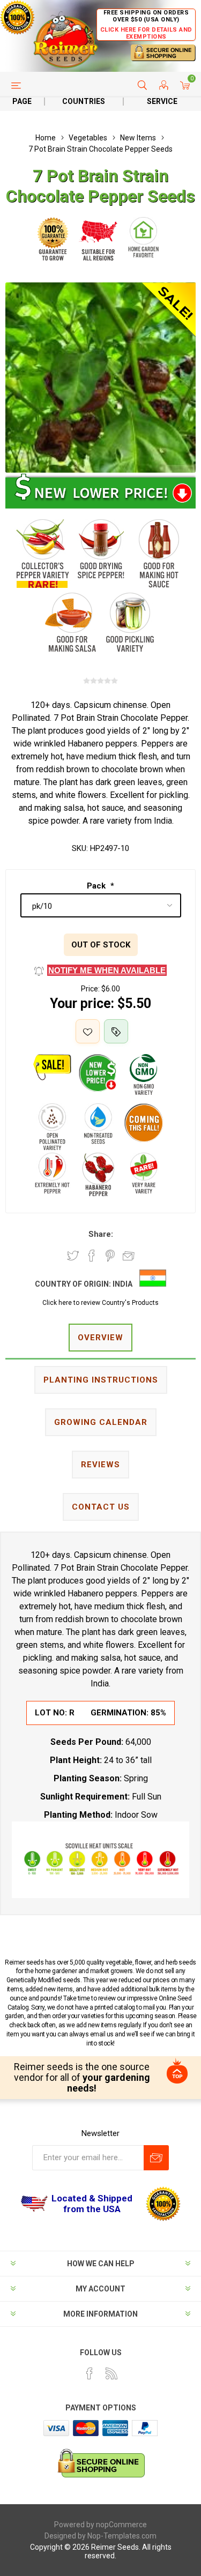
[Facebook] (90, 2373)
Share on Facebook (92, 1256)
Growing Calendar (101, 1422)
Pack (97, 886)
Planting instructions (101, 1380)
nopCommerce (121, 2525)
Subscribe (156, 2158)
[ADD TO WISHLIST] (88, 1031)
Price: (90, 989)
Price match (116, 1031)
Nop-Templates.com (122, 2536)
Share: (101, 1234)
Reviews (100, 1465)
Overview (100, 1338)
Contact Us (101, 1507)
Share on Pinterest (110, 1256)
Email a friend (129, 1256)
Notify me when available (107, 970)
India (122, 1284)
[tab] (100, 1338)
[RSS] (111, 2373)
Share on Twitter (73, 1256)
